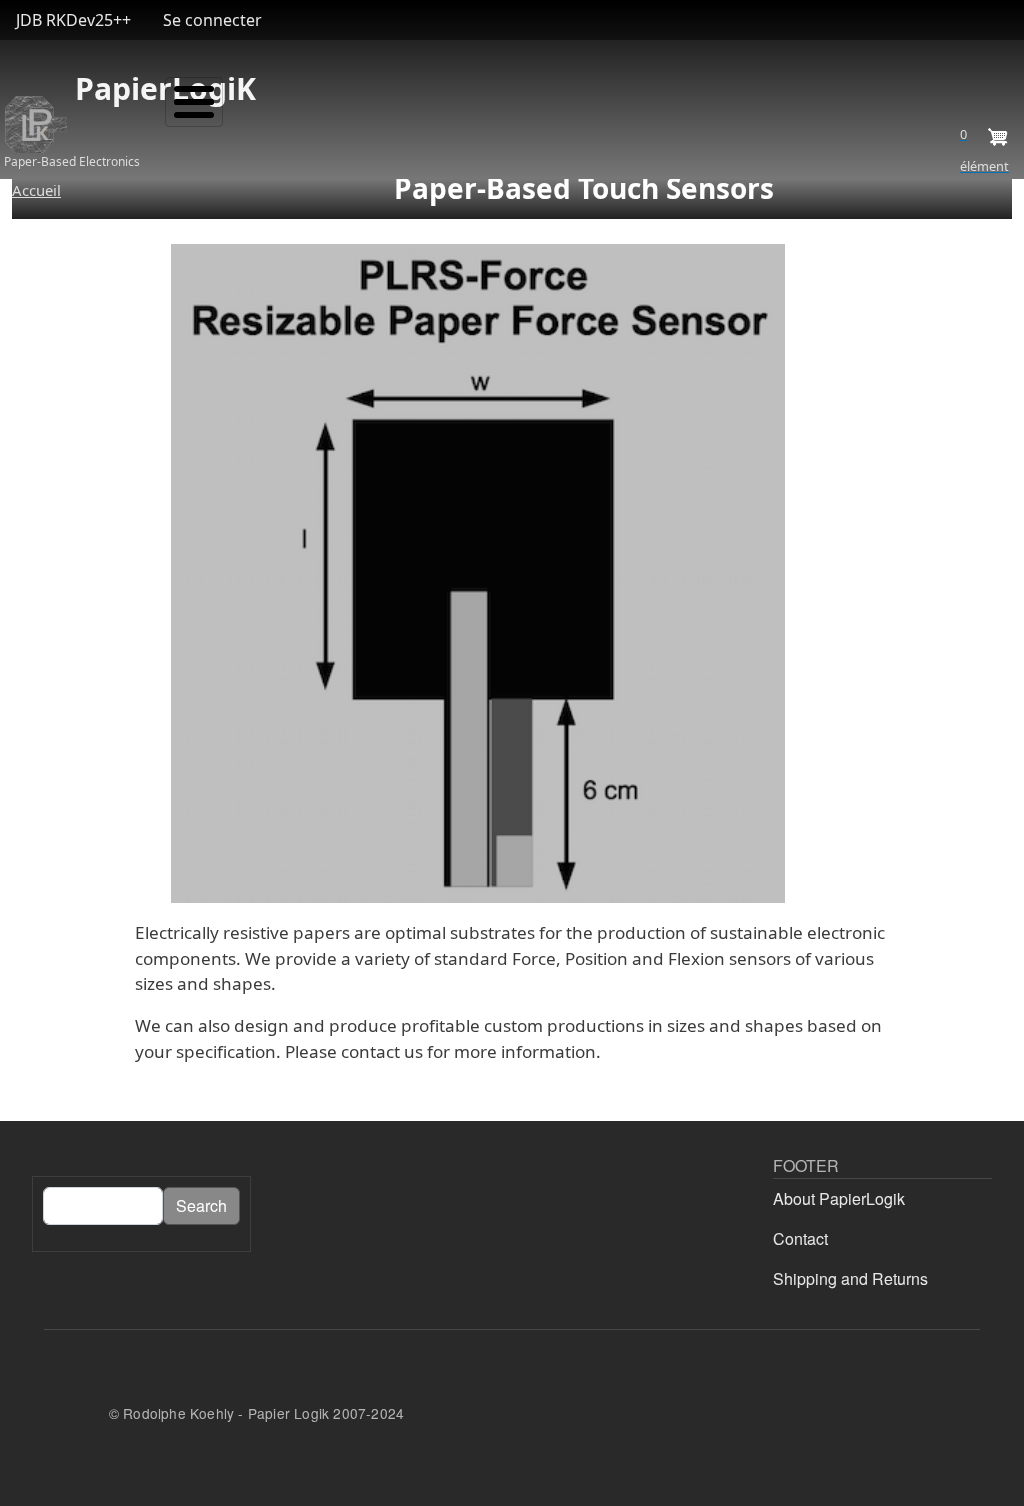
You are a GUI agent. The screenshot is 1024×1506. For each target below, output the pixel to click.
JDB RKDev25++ (73, 20)
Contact (800, 1238)
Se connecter (212, 20)
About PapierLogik (839, 1198)
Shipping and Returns (850, 1278)
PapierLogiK (74, 88)
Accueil (36, 190)
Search (201, 1205)
